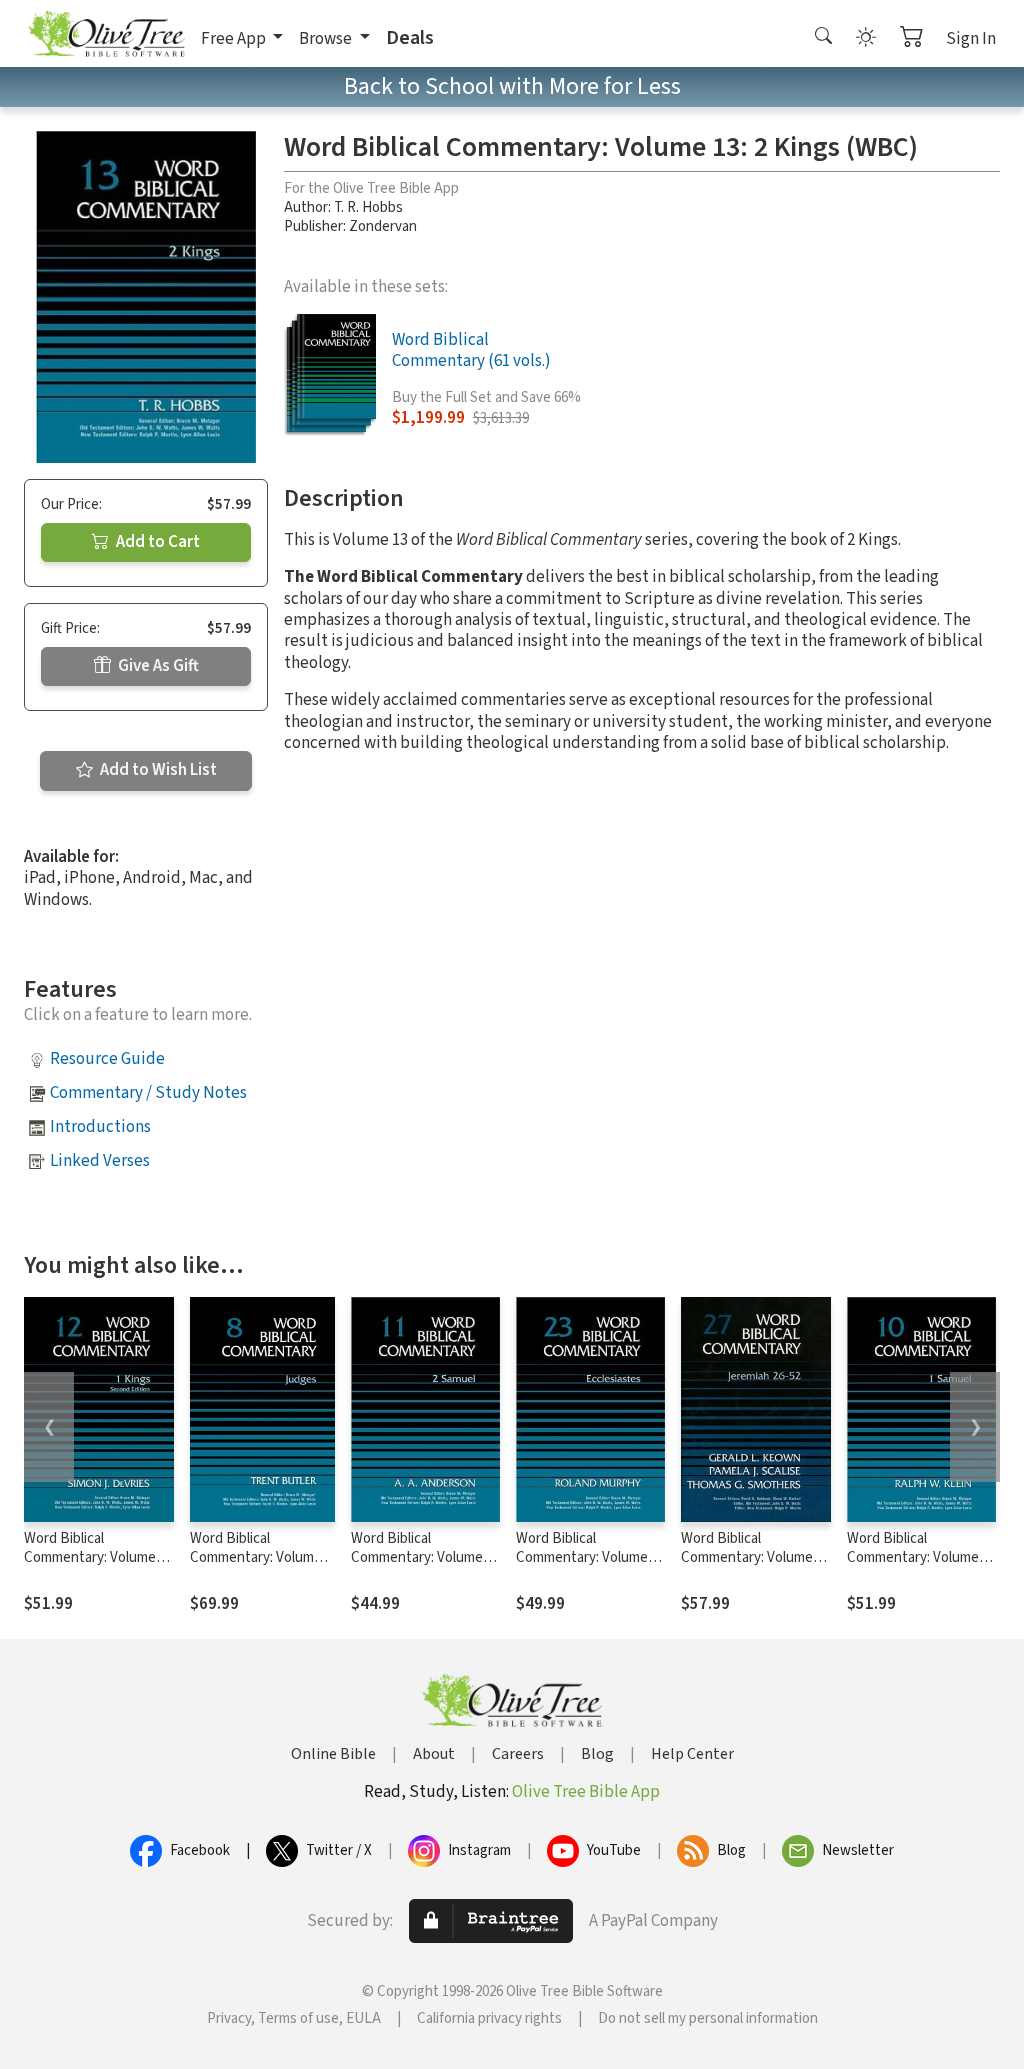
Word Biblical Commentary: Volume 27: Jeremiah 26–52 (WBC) (747, 1567)
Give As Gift (157, 666)
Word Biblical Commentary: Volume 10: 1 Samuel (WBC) (913, 1557)
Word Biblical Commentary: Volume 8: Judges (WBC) (262, 1557)
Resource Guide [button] (107, 1059)
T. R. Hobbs (368, 207)
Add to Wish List (157, 770)
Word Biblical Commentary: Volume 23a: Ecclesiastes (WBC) (590, 1557)
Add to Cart (156, 542)
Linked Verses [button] (100, 1161)
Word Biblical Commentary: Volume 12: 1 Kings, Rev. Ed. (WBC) (90, 1567)
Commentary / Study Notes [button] (148, 1093)
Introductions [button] (100, 1127)
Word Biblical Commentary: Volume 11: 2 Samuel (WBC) (417, 1557)
